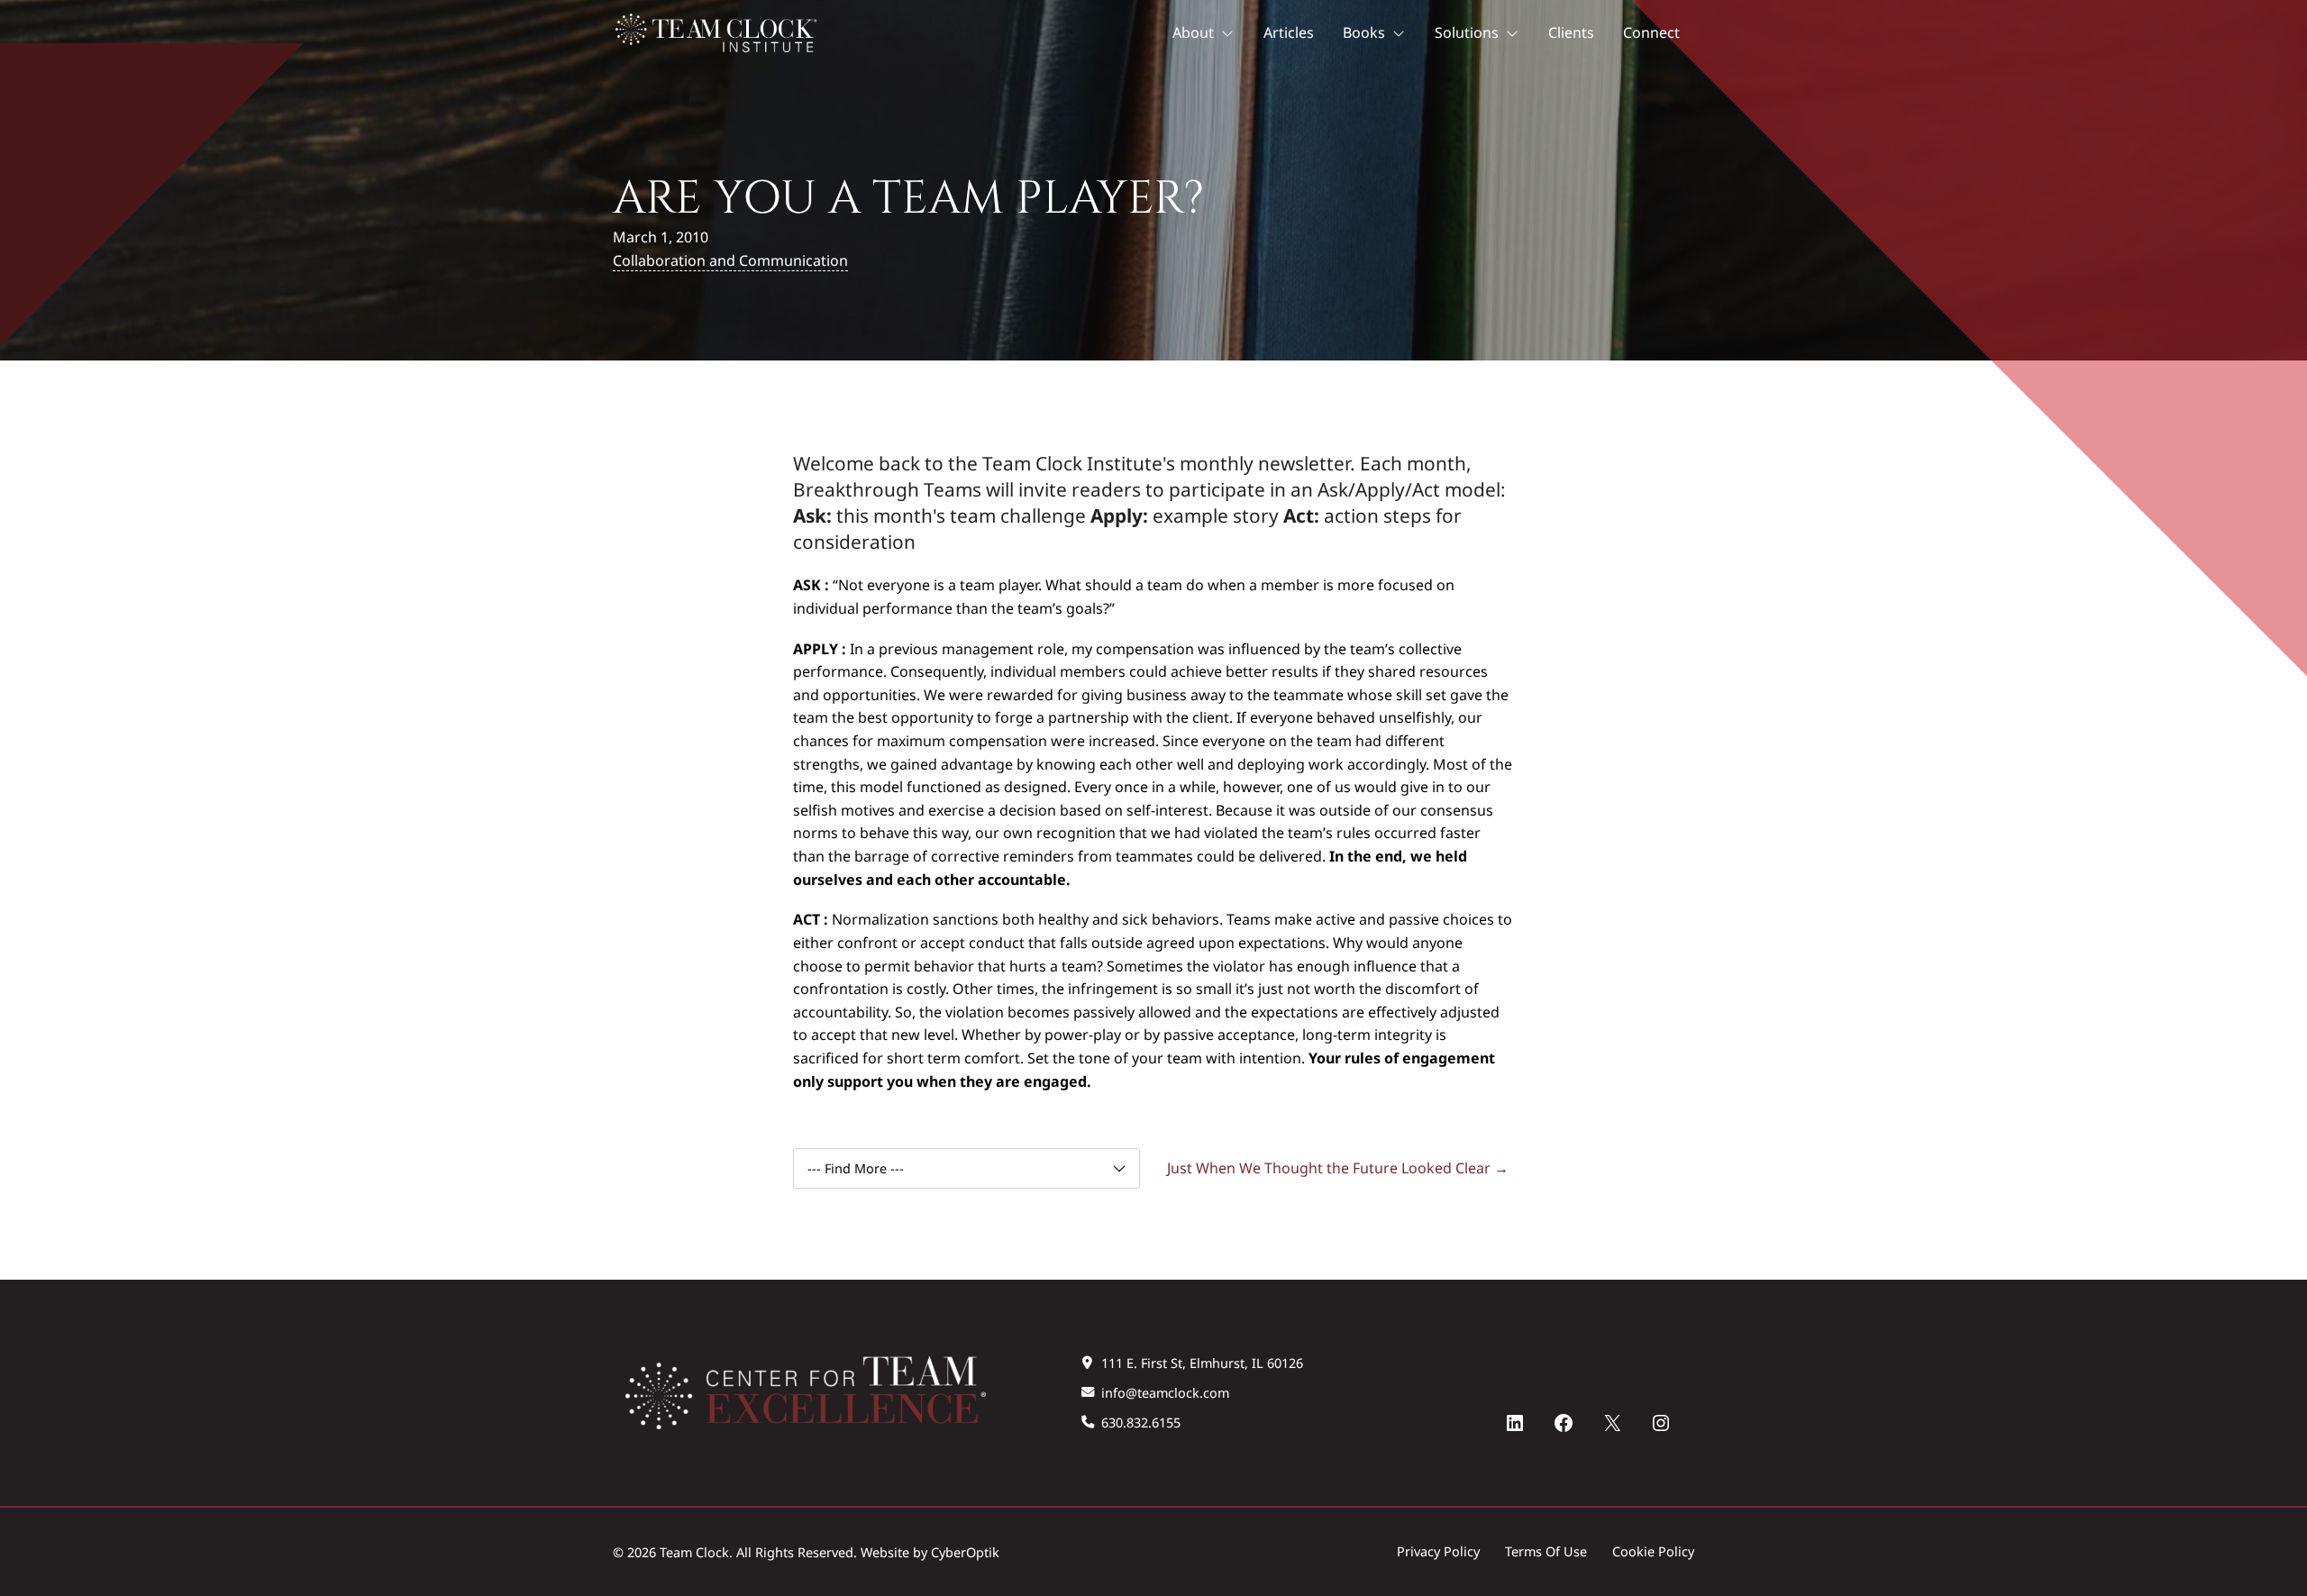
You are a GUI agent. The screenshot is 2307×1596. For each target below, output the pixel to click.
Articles (1289, 32)
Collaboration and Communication (730, 260)
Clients (1571, 32)
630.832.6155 (1141, 1423)
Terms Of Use (1546, 1551)
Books (1364, 32)
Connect (1651, 32)
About (1193, 32)
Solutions (1467, 32)
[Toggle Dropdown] (1231, 33)
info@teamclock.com (1165, 1393)
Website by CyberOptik (930, 1552)
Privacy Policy (1438, 1551)
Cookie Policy (1653, 1551)
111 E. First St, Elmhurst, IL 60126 (1202, 1363)
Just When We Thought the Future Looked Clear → (1338, 1168)
